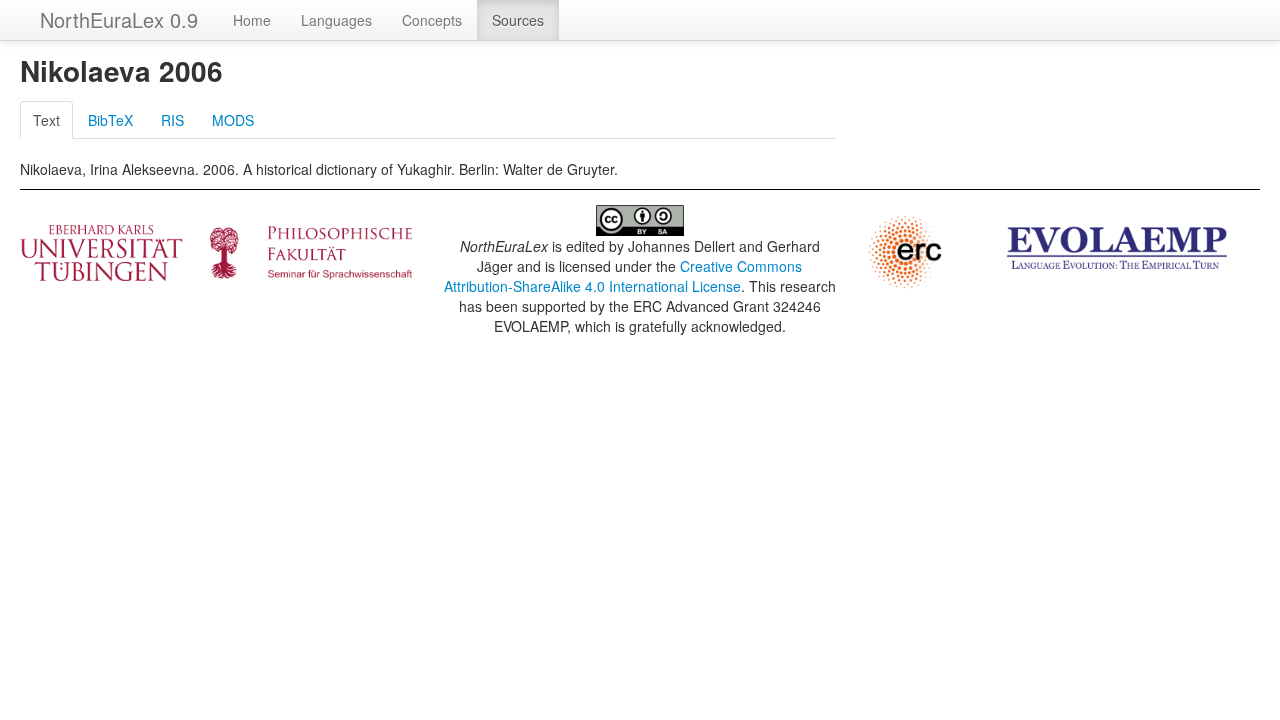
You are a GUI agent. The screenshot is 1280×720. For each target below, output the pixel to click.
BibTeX (110, 120)
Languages (336, 20)
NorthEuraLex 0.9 (119, 19)
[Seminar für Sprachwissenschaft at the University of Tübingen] (216, 251)
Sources (518, 20)
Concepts (432, 20)
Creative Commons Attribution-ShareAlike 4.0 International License (623, 276)
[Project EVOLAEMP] (1116, 246)
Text (46, 120)
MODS (233, 120)
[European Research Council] (905, 250)
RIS (172, 120)
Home (252, 20)
